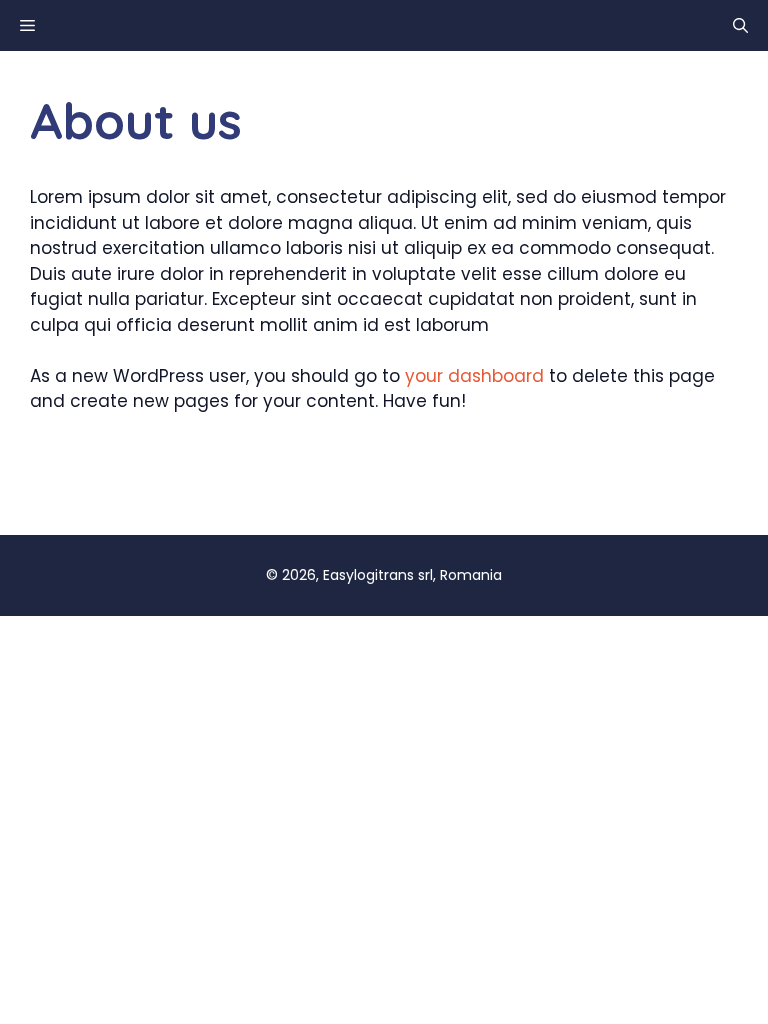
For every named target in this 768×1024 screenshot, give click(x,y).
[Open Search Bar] (740, 25)
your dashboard (474, 376)
